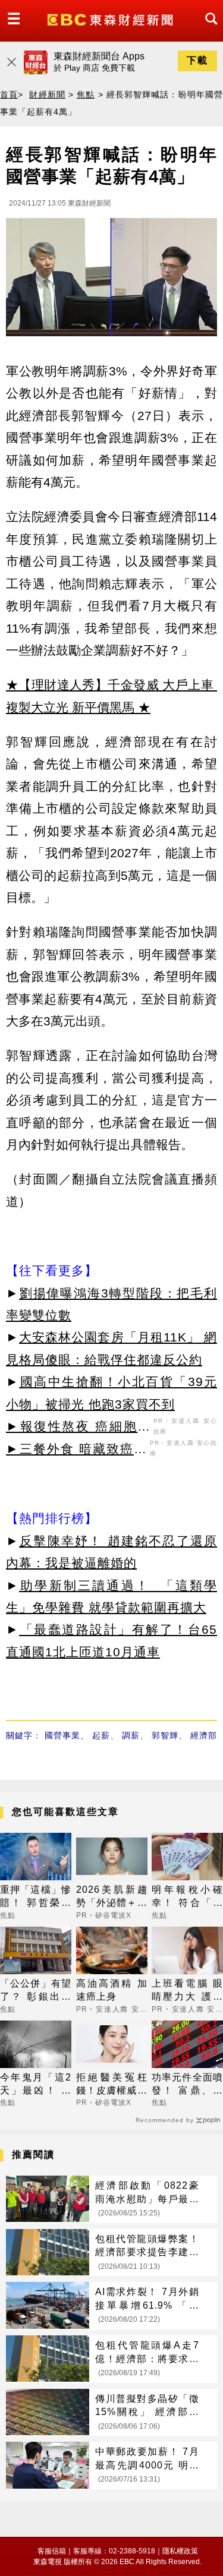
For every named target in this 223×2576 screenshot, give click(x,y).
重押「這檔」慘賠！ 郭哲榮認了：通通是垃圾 (36, 1897)
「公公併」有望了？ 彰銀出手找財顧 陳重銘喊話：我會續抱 (36, 1991)
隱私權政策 (180, 2551)
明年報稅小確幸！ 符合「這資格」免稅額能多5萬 (187, 1897)
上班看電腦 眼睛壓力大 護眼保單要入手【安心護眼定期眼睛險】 (187, 1991)
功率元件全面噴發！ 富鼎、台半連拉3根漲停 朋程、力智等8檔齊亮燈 (187, 2085)
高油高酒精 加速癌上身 (112, 1990)
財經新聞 (47, 94)
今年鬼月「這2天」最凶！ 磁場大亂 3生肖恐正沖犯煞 (36, 2085)
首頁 (9, 94)
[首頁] (111, 19)
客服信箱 (52, 2551)
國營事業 (62, 1735)
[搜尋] (208, 29)
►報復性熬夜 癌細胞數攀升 (78, 1428)
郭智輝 (165, 1735)
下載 (197, 60)
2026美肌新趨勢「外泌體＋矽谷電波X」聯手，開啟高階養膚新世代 (112, 1897)
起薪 (101, 1735)
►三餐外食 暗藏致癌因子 (76, 1451)
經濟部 (204, 1735)
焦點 (86, 94)
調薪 (131, 1735)
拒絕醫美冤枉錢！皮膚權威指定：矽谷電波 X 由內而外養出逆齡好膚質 (112, 2085)
